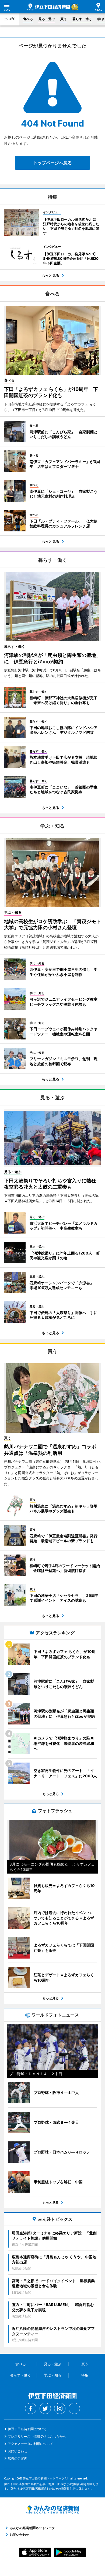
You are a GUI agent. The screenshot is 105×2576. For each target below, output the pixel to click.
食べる (28, 19)
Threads (74, 2408)
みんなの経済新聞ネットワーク (52, 2510)
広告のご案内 (17, 2458)
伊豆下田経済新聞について (27, 2429)
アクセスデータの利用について (30, 2444)
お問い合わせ (17, 2451)
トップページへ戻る (52, 163)
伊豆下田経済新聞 (49, 7)
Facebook (31, 2408)
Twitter (45, 2408)
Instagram (60, 2408)
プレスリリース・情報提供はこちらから (37, 2436)
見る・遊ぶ (47, 19)
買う (64, 19)
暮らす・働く (82, 19)
